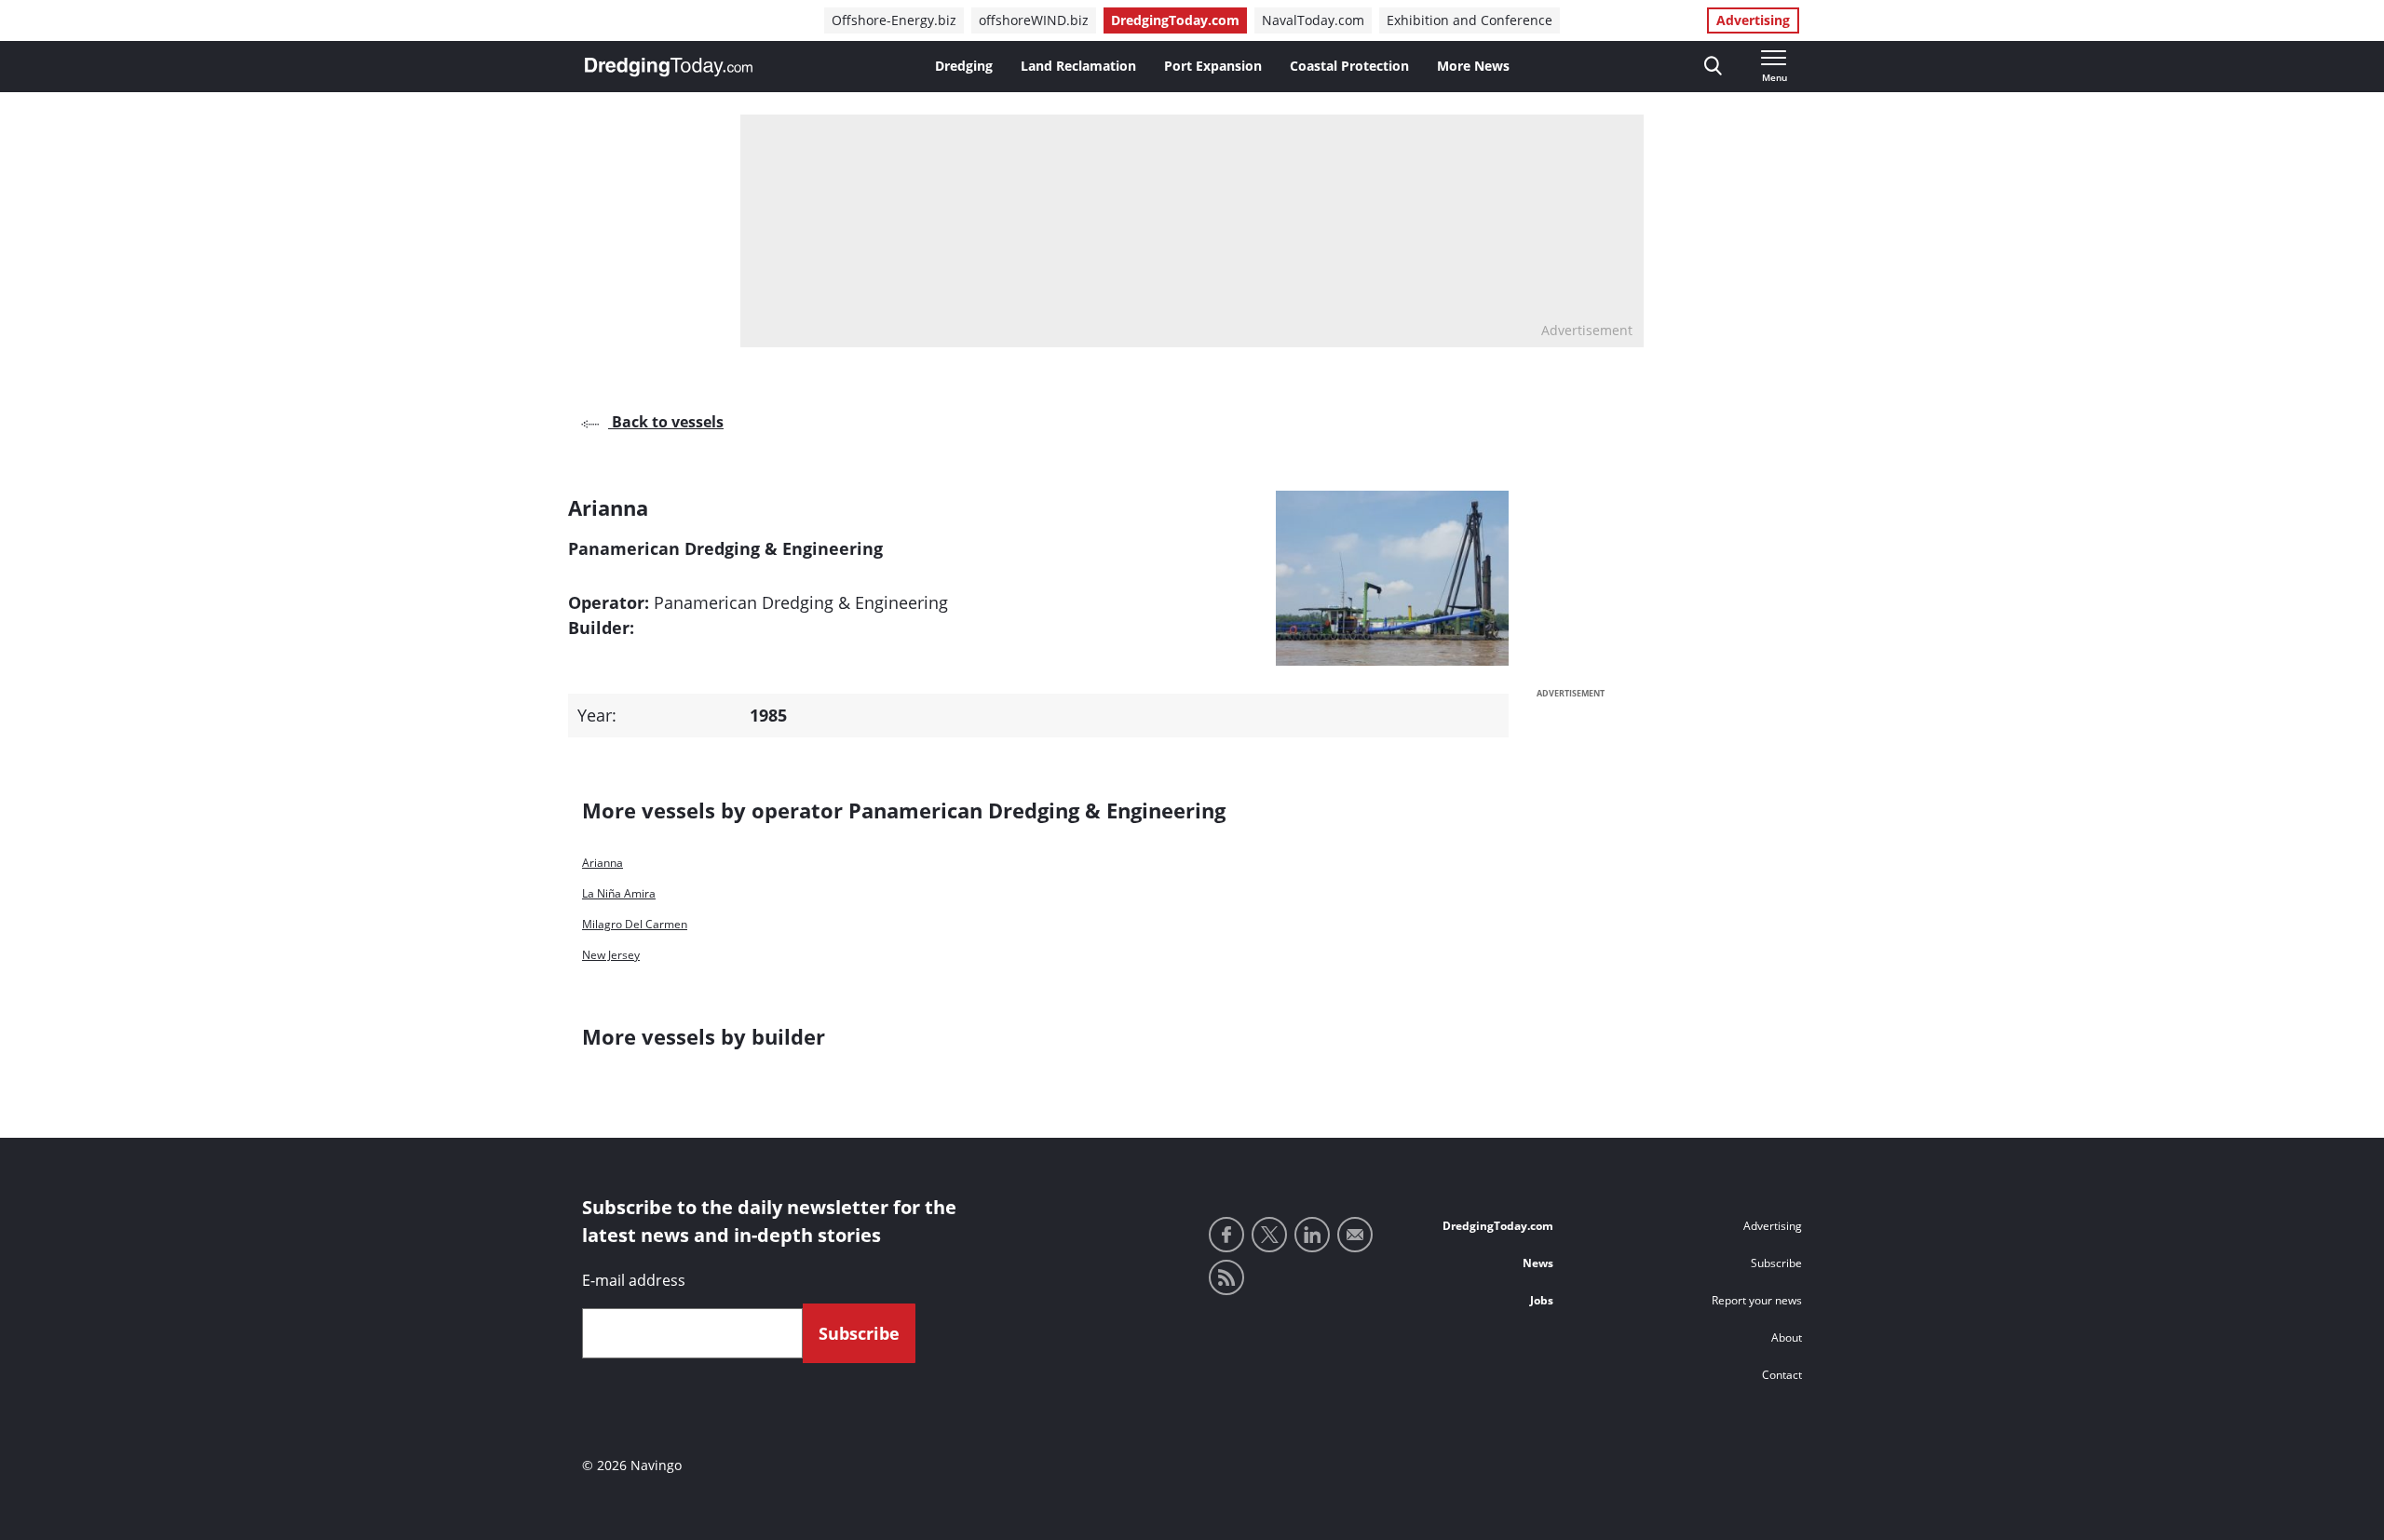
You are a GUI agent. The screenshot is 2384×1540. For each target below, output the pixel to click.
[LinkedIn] (1312, 1235)
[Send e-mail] (1355, 1235)
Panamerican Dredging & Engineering (801, 602)
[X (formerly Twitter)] (1269, 1235)
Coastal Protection (1349, 66)
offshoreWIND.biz (1034, 20)
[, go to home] (669, 67)
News (1538, 1263)
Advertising (1753, 20)
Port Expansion (1213, 66)
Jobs (1542, 1300)
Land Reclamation (1078, 66)
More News (1473, 66)
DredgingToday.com (1175, 20)
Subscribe (1776, 1263)
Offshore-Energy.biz (894, 20)
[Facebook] (1226, 1235)
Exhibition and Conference (1470, 20)
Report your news (1757, 1300)
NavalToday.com (1313, 20)
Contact (1782, 1375)
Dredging (964, 66)
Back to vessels (666, 422)
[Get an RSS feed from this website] (1226, 1277)
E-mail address (634, 1280)
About (1787, 1337)
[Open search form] (1713, 67)
